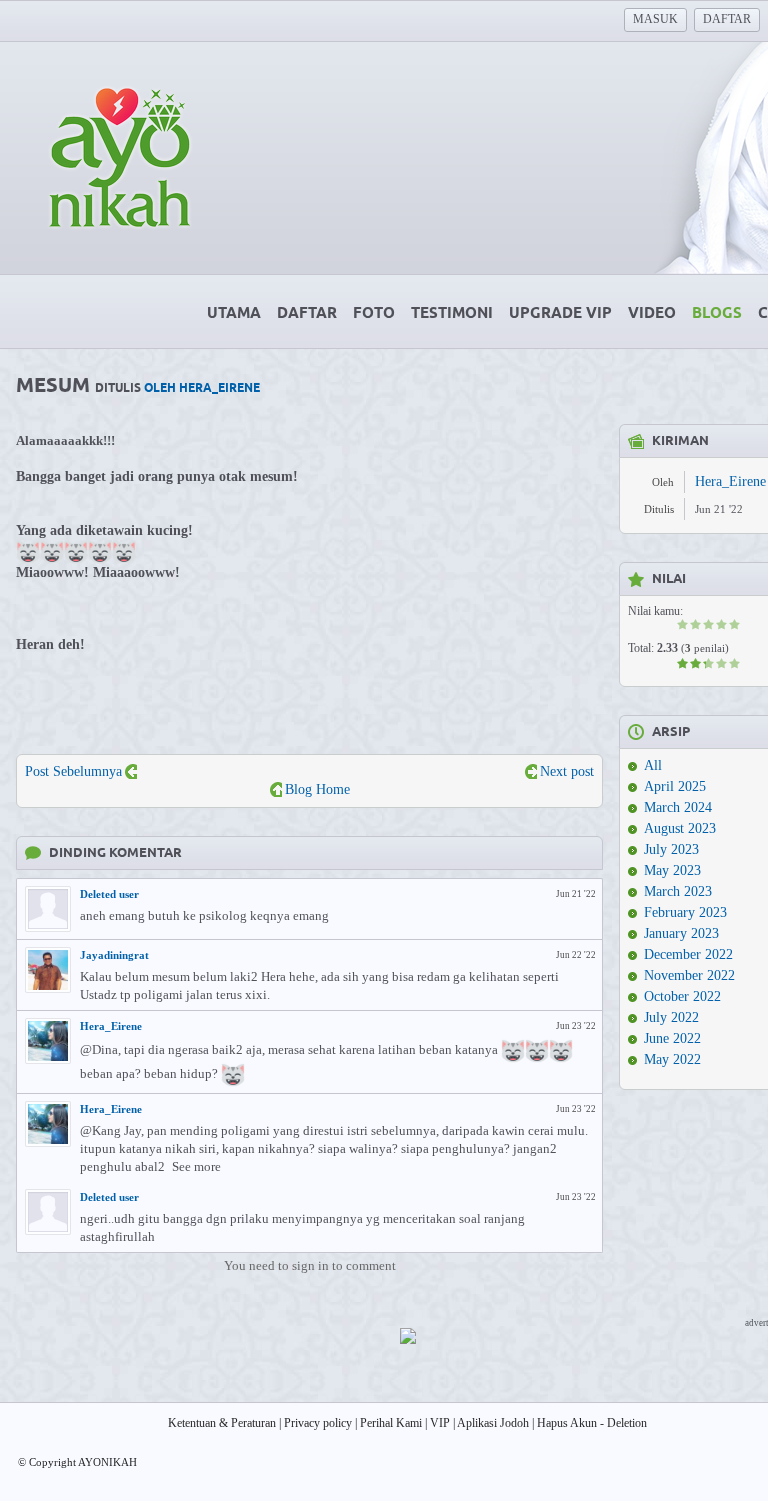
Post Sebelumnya (73, 771)
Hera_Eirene (111, 1026)
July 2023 (671, 849)
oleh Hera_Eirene (202, 388)
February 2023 (685, 912)
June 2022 (672, 1038)
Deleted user (109, 894)
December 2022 (688, 954)
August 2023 (680, 828)
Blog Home (317, 789)
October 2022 (682, 996)
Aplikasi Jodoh (493, 1423)
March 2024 (678, 807)
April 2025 (675, 786)
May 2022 (672, 1059)
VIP (440, 1423)
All (653, 765)
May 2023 (672, 870)
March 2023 (678, 891)
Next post (567, 771)
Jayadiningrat (114, 955)
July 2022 (671, 1017)
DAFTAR (727, 19)
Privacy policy (318, 1423)
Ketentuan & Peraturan (222, 1423)
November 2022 (689, 975)
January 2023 (681, 933)
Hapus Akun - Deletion (592, 1423)
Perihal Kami (391, 1423)
